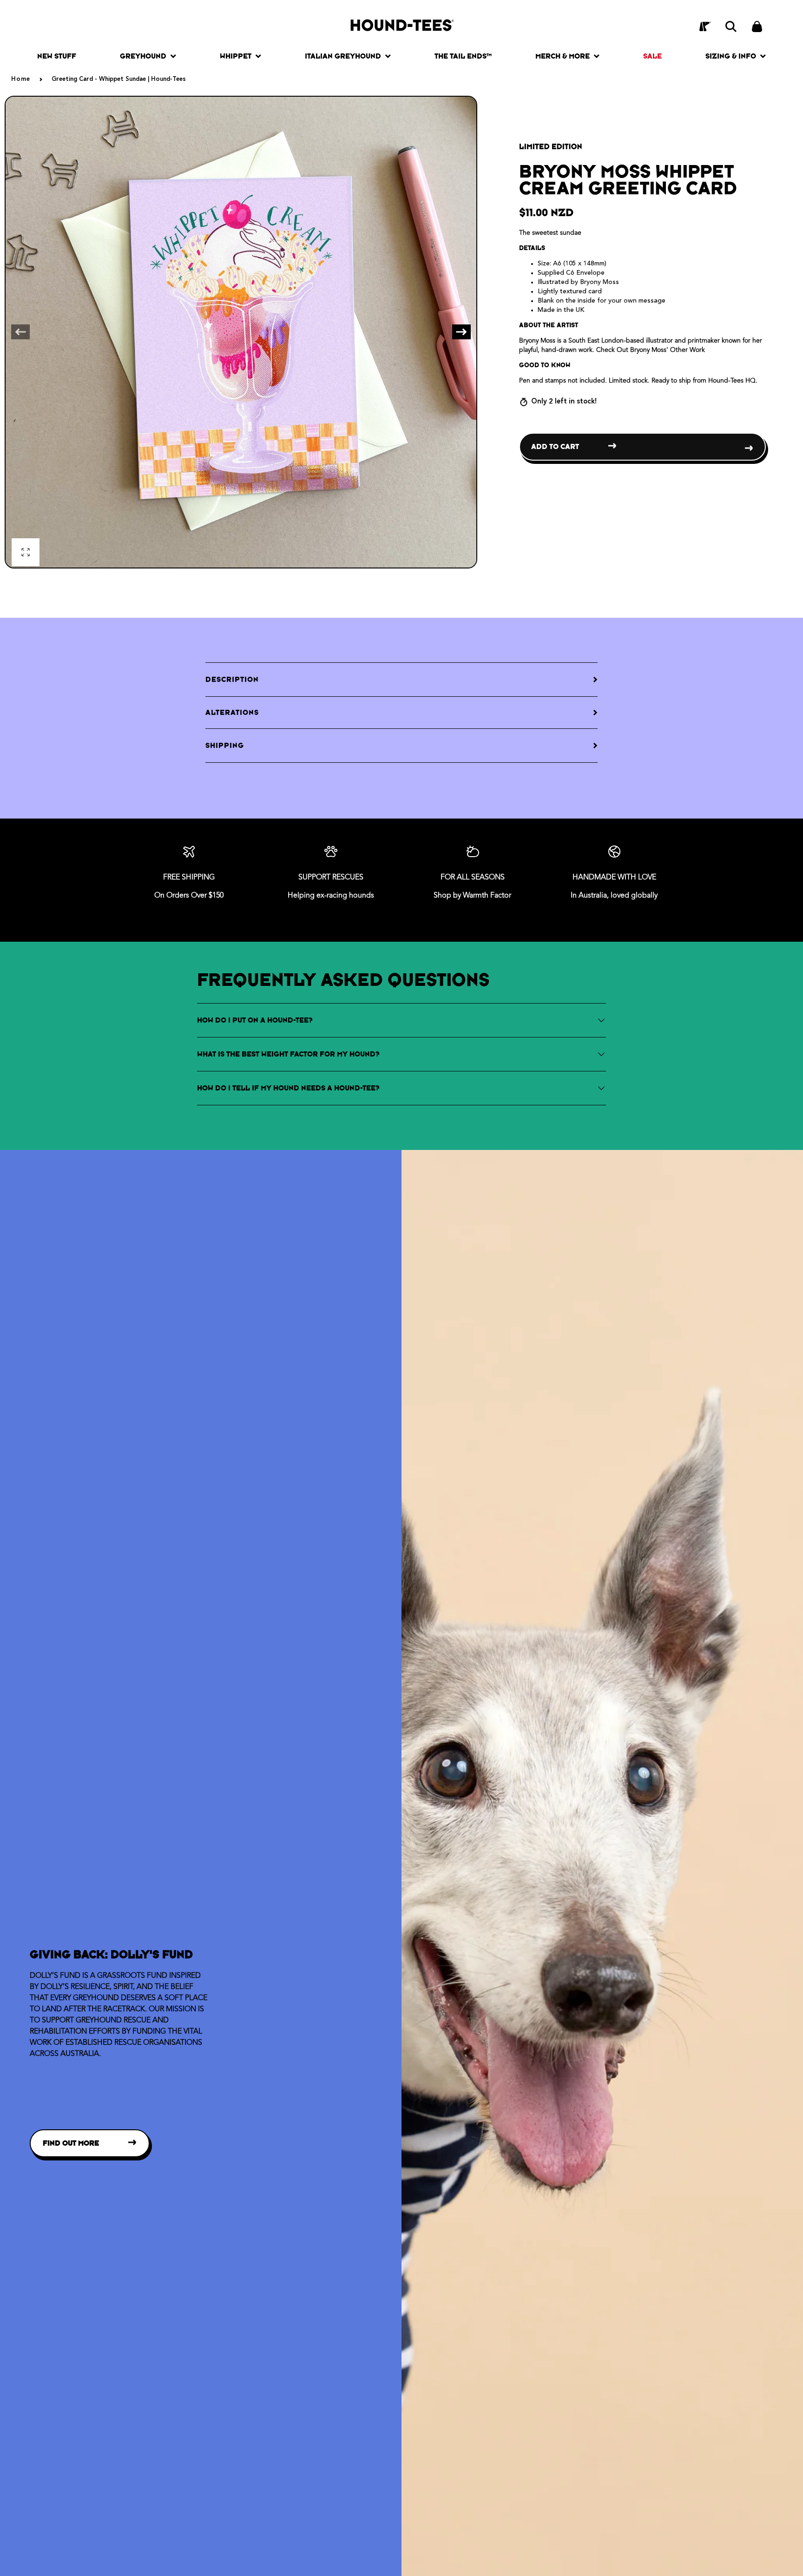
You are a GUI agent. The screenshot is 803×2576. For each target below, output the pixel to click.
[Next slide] (461, 332)
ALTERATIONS (232, 712)
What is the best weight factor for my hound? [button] (288, 1054)
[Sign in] (705, 26)
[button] (731, 26)
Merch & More (563, 56)
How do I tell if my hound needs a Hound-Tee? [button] (288, 1088)
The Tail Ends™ (463, 56)
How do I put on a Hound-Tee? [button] (255, 1020)
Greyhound (143, 56)
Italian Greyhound (343, 56)
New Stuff (57, 56)
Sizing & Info (731, 56)
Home (21, 79)
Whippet (236, 56)
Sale (652, 56)
